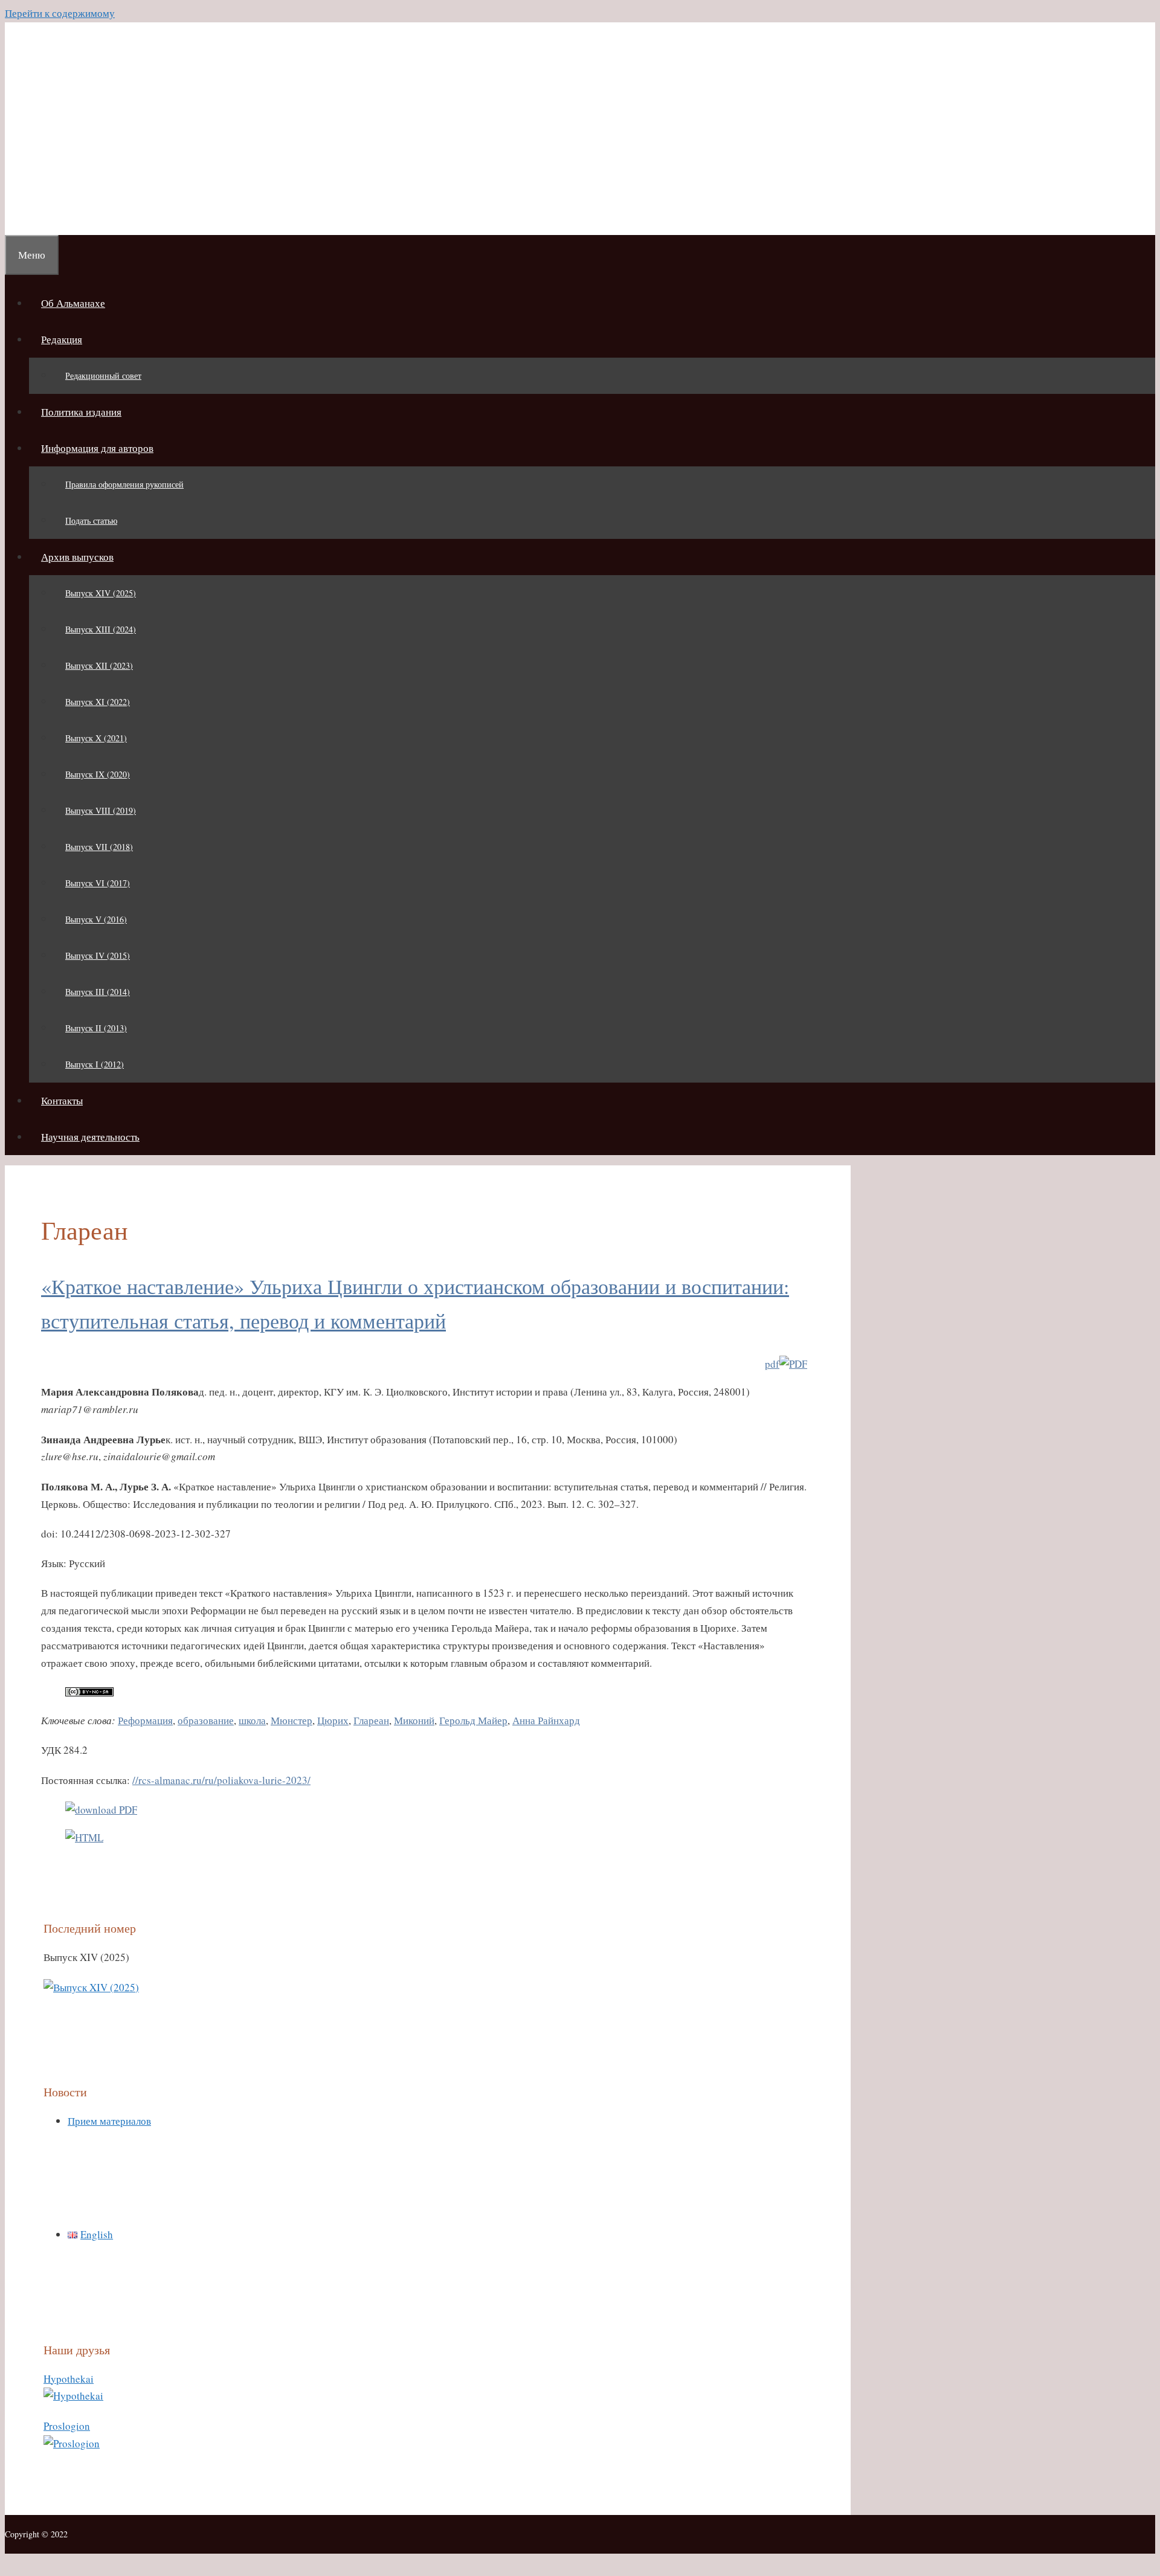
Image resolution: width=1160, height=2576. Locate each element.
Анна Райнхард (546, 1720)
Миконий (414, 1720)
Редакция (62, 339)
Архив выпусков (77, 557)
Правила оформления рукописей (124, 484)
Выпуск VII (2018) (99, 847)
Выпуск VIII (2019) (101, 810)
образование (206, 1720)
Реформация (145, 1720)
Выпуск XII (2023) (99, 665)
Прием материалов (109, 2121)
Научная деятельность (90, 1137)
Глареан (371, 1720)
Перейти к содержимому (60, 13)
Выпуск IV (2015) (98, 955)
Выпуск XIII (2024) (101, 629)
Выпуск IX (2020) (98, 774)
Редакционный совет (103, 375)
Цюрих (333, 1720)
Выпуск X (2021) (96, 738)
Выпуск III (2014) (98, 992)
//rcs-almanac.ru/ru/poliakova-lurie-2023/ (221, 1780)
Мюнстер (292, 1720)
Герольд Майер (473, 1720)
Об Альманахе (73, 303)
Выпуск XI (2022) (98, 702)
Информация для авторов (97, 448)
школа (252, 1720)
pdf (772, 1364)
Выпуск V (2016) (96, 919)
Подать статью (91, 520)
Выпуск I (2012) (95, 1064)
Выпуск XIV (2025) (101, 593)
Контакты (62, 1100)
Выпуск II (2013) (96, 1028)
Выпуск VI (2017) (98, 883)
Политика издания (81, 412)
